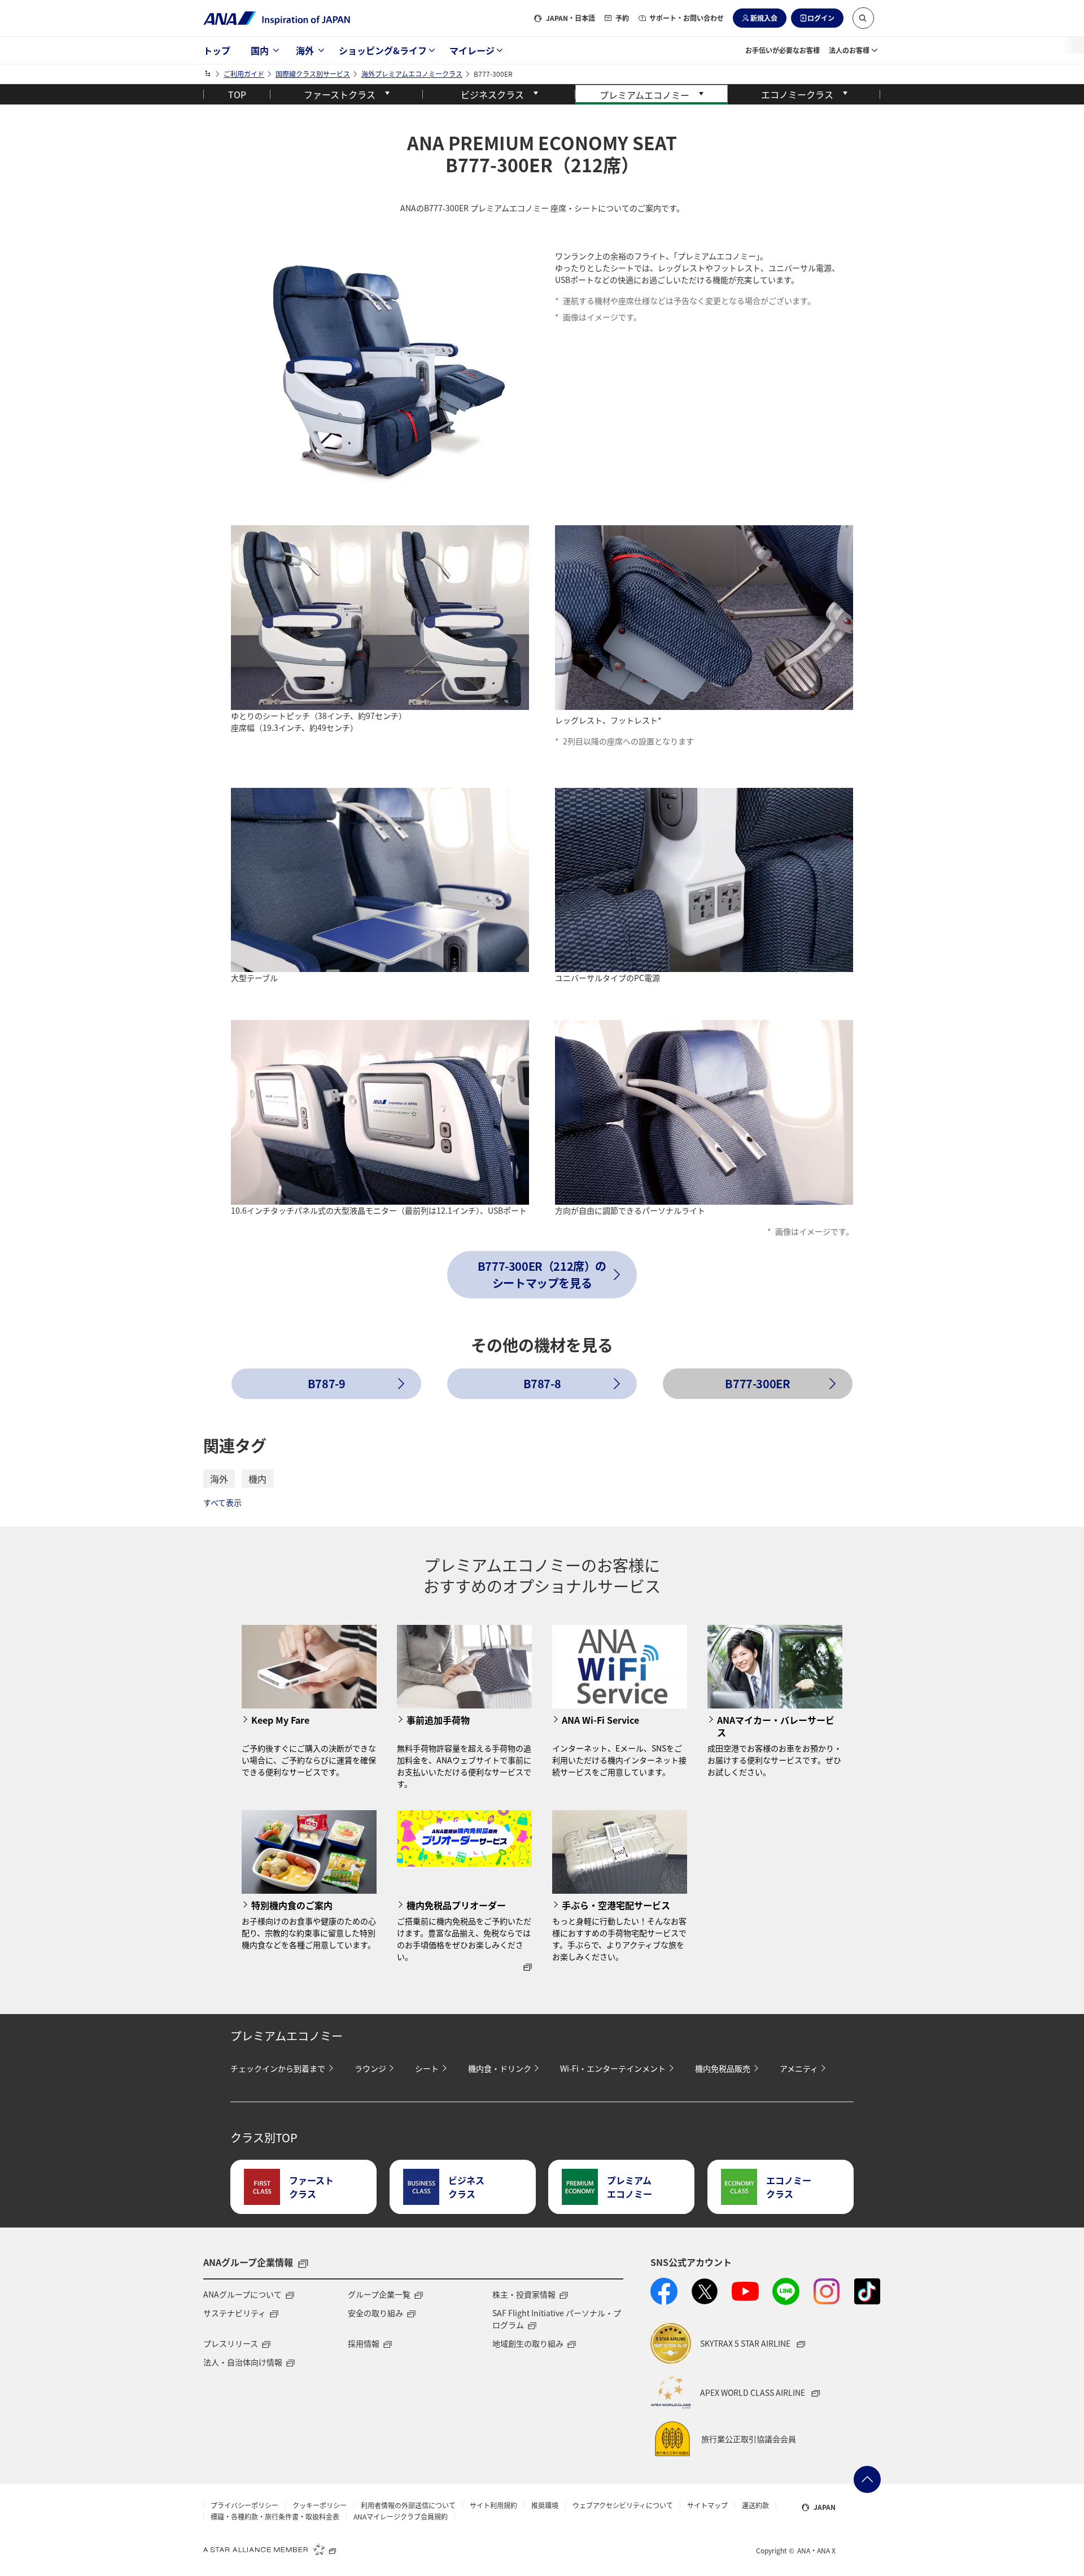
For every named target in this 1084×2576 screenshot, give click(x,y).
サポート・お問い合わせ (687, 18)
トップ (217, 50)
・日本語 (571, 18)
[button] (863, 18)
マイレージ (472, 50)
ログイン (821, 18)
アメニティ (799, 2068)
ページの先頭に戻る (867, 2479)
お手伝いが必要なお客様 (783, 50)
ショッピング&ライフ (383, 50)
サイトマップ (707, 2505)
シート (427, 2068)
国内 (260, 50)
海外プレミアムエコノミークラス (412, 74)
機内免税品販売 (723, 2068)
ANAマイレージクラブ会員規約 (401, 2517)
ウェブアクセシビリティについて (623, 2505)
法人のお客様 (849, 50)
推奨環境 (545, 2505)
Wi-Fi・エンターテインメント (613, 2068)
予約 (622, 18)
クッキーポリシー (320, 2505)
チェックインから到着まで (278, 2068)
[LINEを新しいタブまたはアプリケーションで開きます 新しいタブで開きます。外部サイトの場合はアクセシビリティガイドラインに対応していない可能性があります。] (786, 2291)
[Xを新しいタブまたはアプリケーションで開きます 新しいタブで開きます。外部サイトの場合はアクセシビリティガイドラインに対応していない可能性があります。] (705, 2291)
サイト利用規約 (493, 2505)
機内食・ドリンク (500, 2068)
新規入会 (764, 18)
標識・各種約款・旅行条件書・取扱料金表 (275, 2517)
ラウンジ (370, 2068)
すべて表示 (222, 1502)
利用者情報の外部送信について (408, 2505)
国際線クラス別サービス (313, 74)
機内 (257, 1479)
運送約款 (755, 2505)
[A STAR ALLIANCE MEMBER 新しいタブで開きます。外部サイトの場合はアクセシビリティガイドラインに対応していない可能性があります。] (270, 2549)
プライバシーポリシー (244, 2505)
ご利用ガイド (244, 74)
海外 (305, 50)
